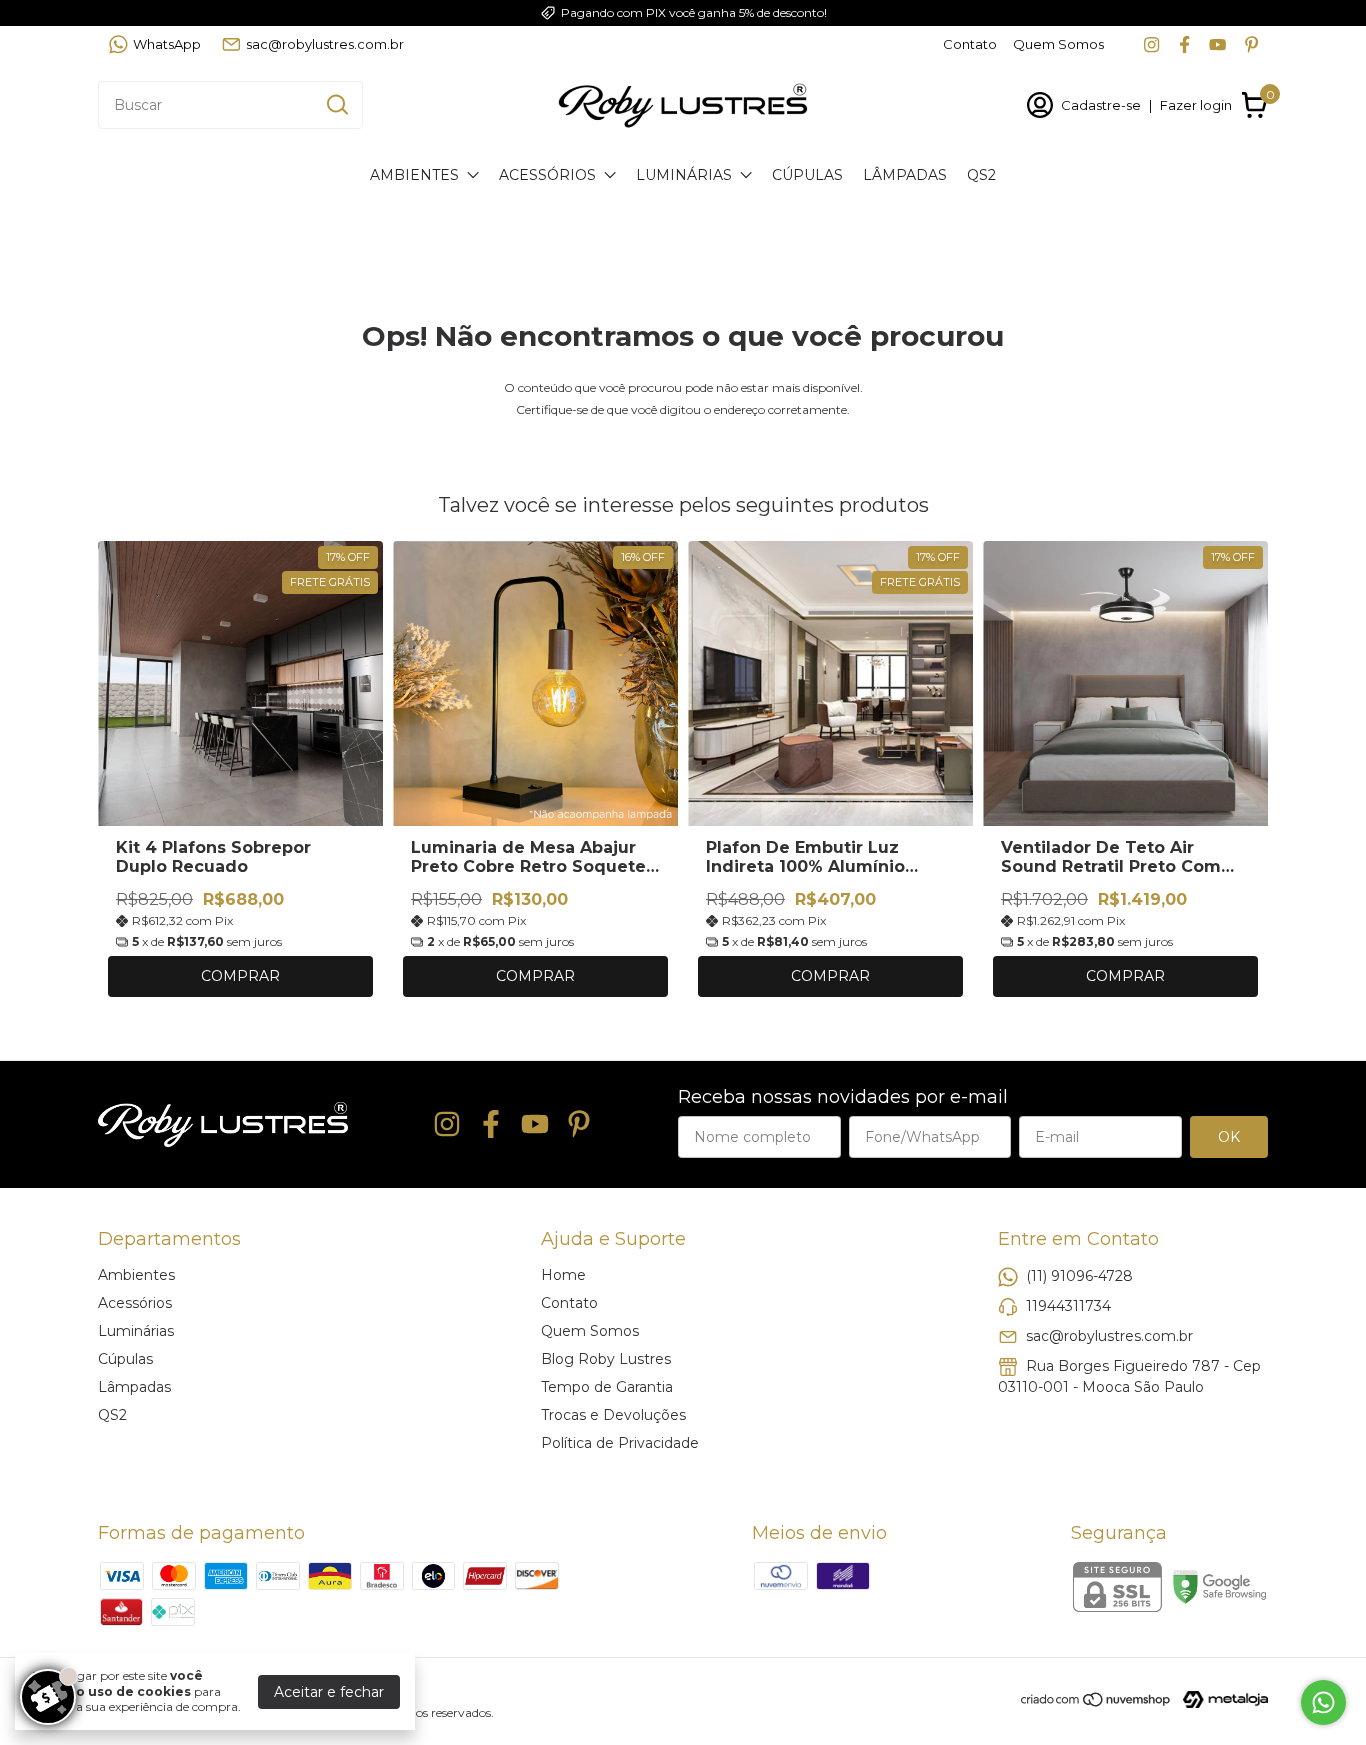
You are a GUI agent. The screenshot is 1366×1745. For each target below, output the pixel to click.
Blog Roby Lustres (606, 1359)
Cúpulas (807, 175)
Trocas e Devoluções (613, 1415)
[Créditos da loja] (1220, 1699)
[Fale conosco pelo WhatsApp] (1323, 1702)
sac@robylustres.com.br (325, 44)
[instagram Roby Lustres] (1151, 44)
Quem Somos (1058, 44)
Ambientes (414, 175)
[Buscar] (336, 104)
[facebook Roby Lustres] (1184, 44)
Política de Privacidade (620, 1443)
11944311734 (1068, 1305)
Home (563, 1275)
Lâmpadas (905, 175)
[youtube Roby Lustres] (1217, 44)
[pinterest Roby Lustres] (1251, 44)
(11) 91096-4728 (1079, 1275)
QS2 (981, 175)
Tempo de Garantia (607, 1387)
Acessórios (547, 175)
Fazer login (1196, 105)
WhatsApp (167, 44)
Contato (970, 44)
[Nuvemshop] (1096, 1703)
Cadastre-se (1101, 105)
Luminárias (684, 175)
